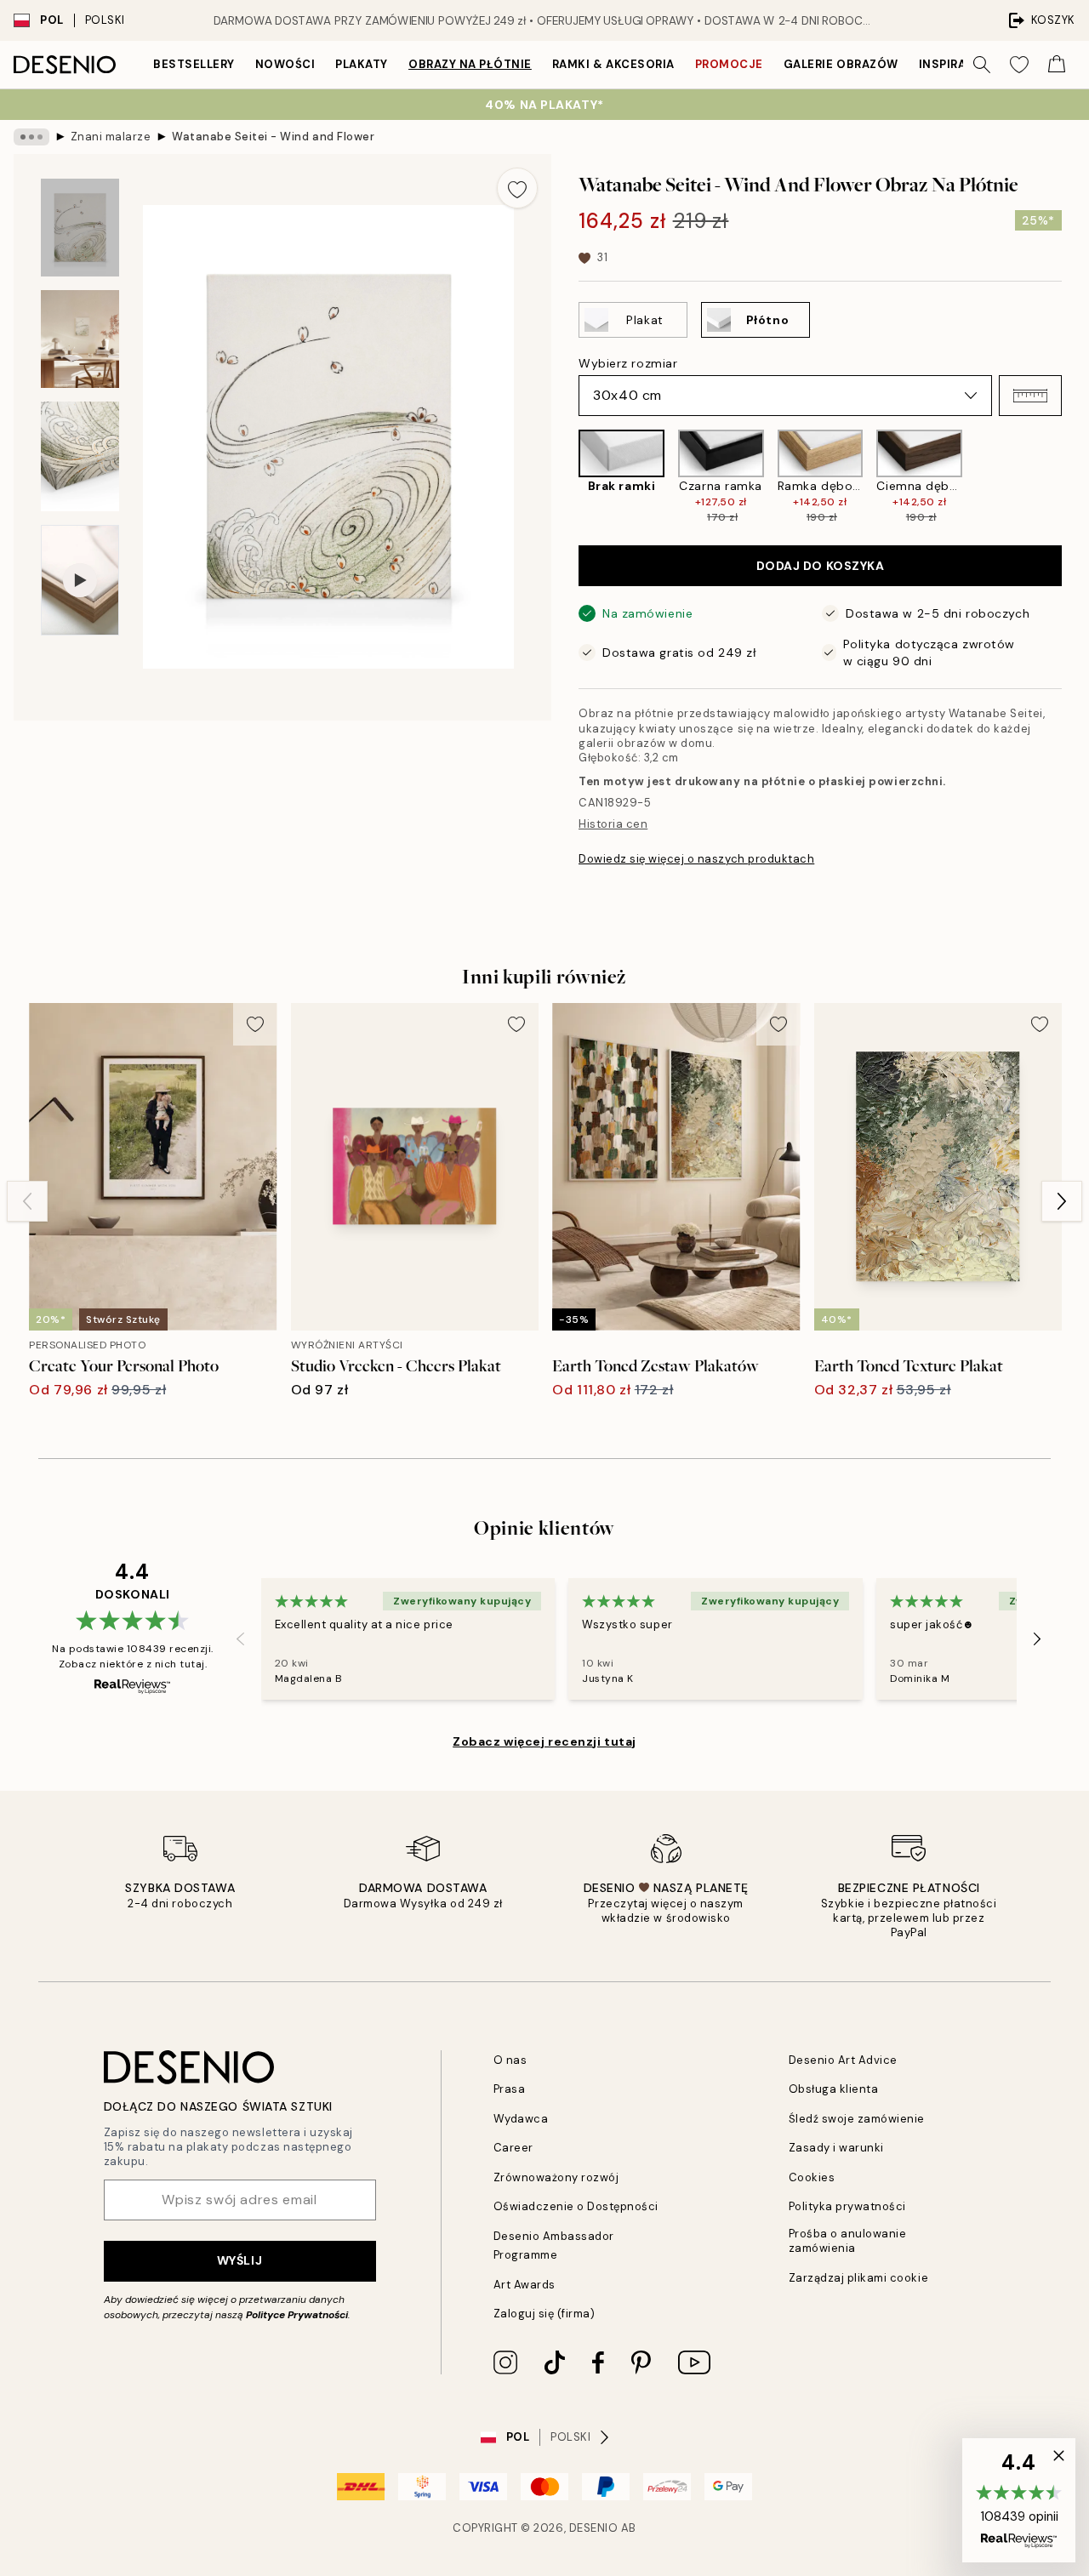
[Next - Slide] (1075, 477)
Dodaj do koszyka (821, 566)
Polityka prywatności (847, 2206)
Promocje (729, 64)
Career (513, 2148)
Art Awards (525, 2285)
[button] (1030, 396)
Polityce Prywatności (297, 2315)
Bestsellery (194, 64)
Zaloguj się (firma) (544, 2314)
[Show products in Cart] (1057, 65)
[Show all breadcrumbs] (31, 137)
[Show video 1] (80, 581)
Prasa (510, 2089)
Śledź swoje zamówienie (857, 2119)
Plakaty (362, 64)
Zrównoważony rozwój (556, 2177)
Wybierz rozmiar (628, 363)
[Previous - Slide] (565, 477)
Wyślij (239, 2260)
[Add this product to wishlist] (517, 188)
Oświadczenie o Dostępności (576, 2206)
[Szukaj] (982, 65)
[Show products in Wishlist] (1019, 65)
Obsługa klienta (834, 2089)
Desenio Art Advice (843, 2060)
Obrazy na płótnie (470, 64)
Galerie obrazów (841, 64)
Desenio (594, 2528)
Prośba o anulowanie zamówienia (848, 2241)
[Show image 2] (80, 339)
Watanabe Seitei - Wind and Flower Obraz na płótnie (274, 137)
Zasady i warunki (836, 2148)
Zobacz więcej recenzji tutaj (544, 1741)
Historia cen (613, 824)
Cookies (812, 2177)
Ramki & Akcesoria (613, 64)
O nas (510, 2060)
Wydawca (521, 2119)
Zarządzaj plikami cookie (858, 2278)
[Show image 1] (80, 228)
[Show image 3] (80, 456)
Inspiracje (954, 64)
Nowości (285, 64)
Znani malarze (111, 137)
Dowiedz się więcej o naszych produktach (696, 859)
